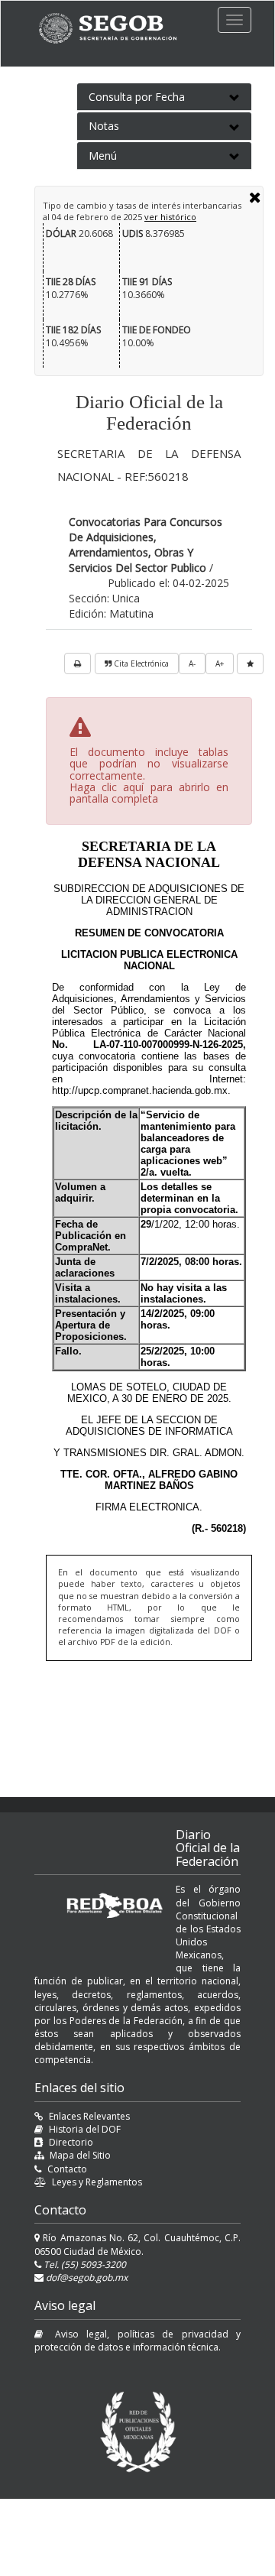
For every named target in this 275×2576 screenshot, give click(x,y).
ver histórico (170, 217)
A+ (220, 663)
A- (192, 663)
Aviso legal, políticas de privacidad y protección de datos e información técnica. (137, 2341)
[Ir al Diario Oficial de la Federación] (115, 28)
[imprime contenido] (78, 663)
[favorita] (250, 663)
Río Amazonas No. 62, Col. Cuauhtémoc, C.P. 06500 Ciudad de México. (137, 2244)
